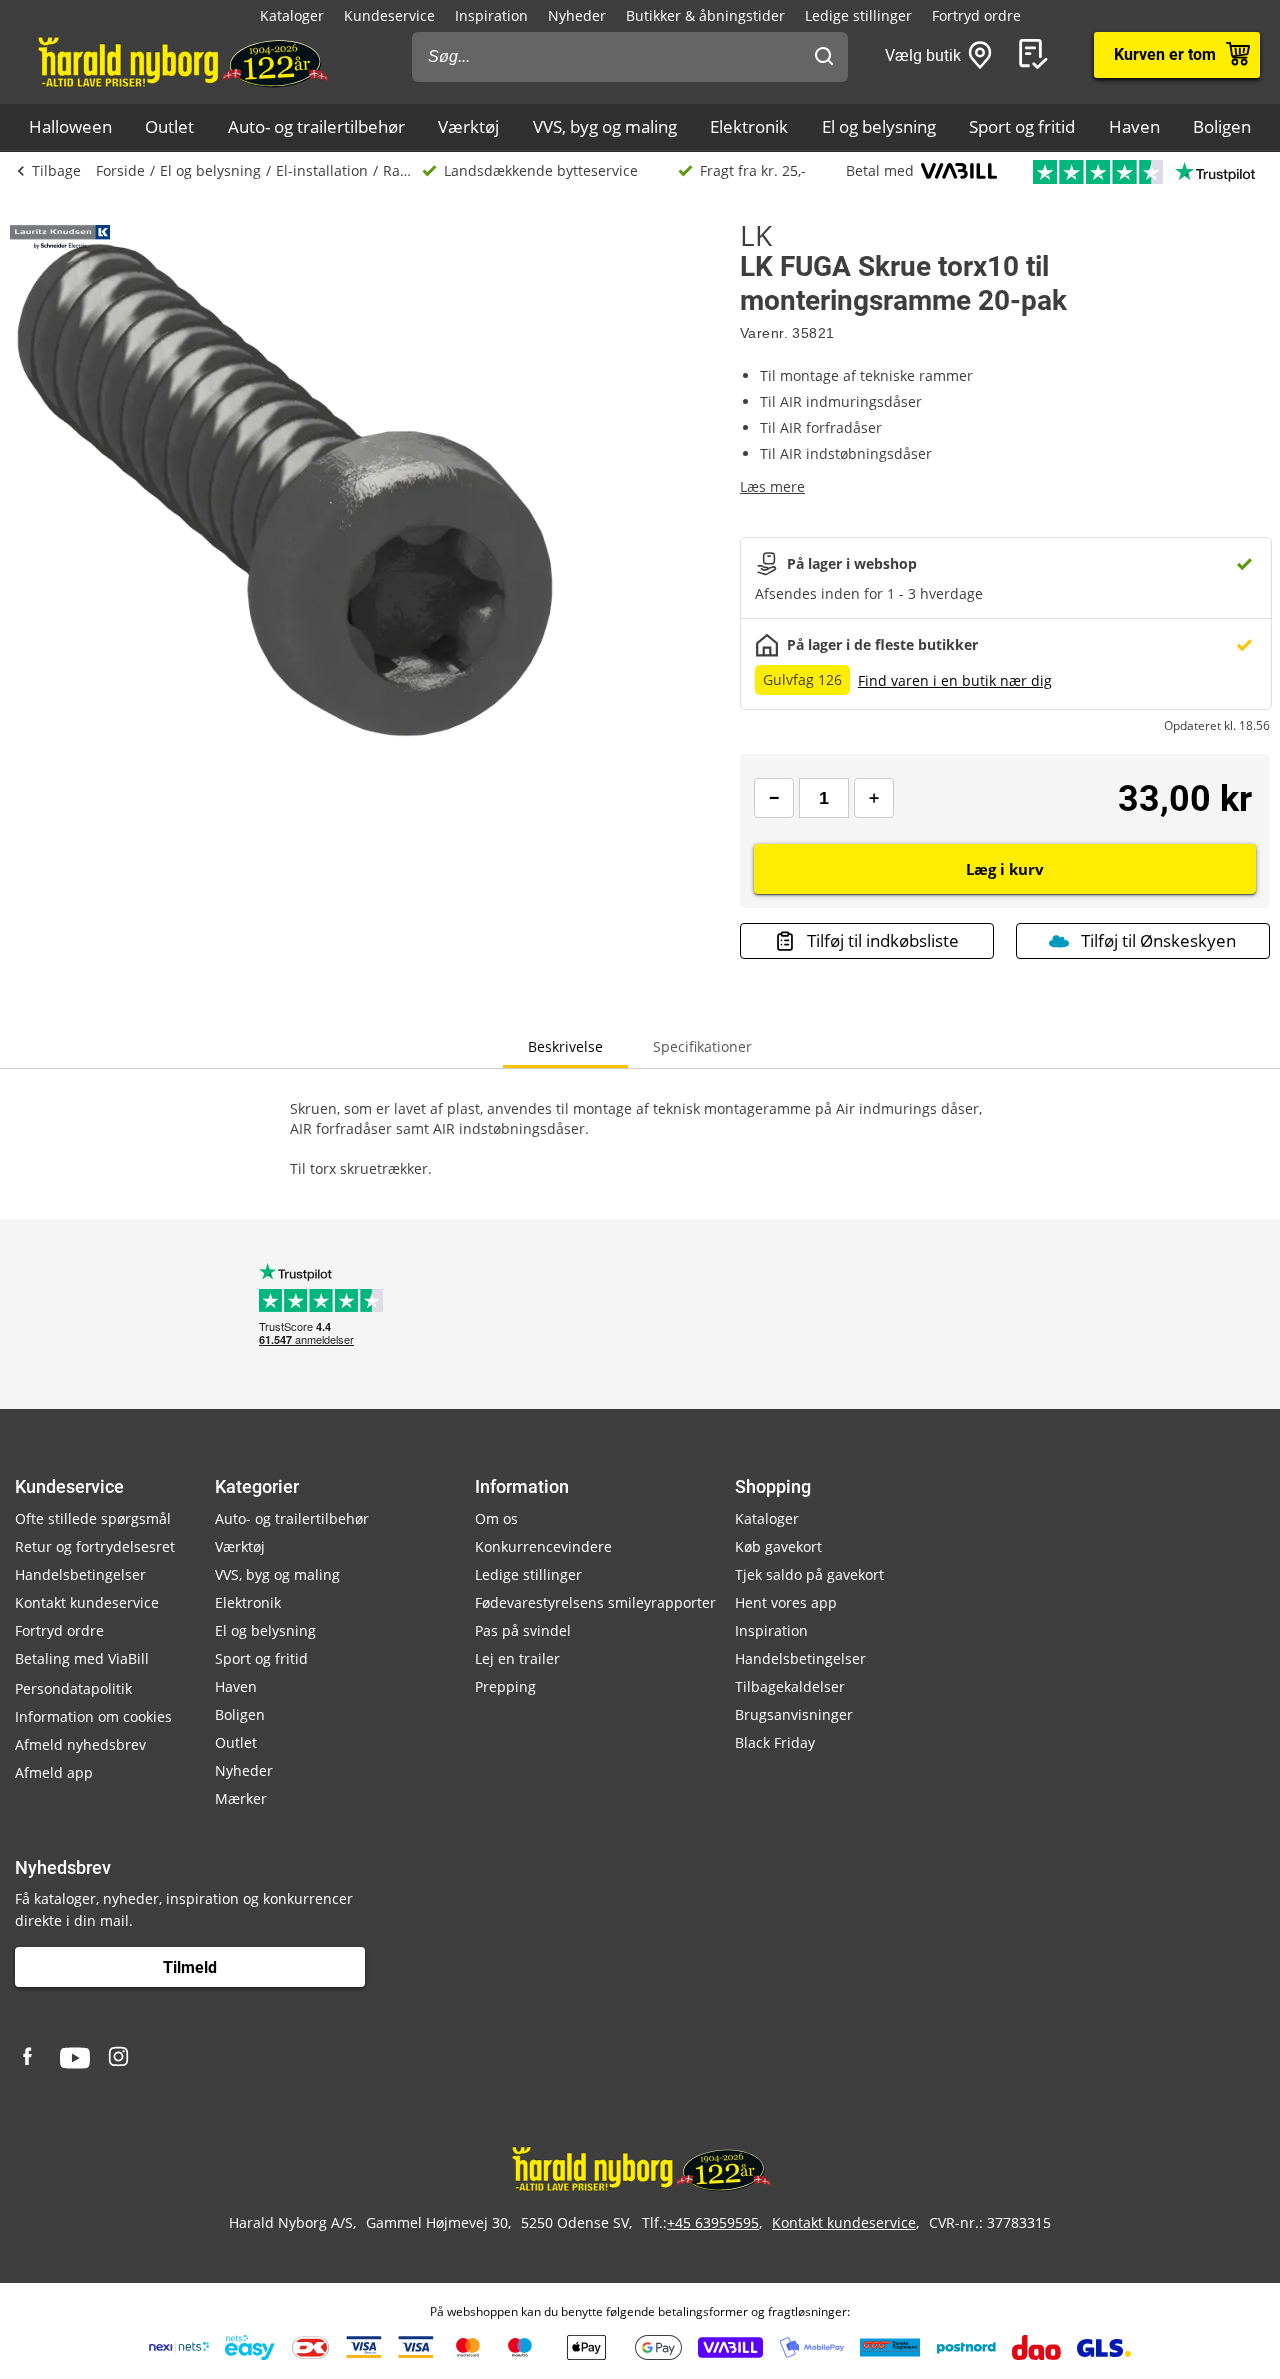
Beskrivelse (565, 1046)
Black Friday (775, 1742)
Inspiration (491, 15)
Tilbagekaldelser (790, 1686)
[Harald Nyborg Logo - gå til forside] (181, 61)
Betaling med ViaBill (82, 1658)
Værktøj (468, 126)
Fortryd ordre (976, 15)
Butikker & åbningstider (705, 15)
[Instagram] (120, 2058)
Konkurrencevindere (543, 1546)
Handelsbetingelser (80, 1574)
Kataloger (292, 15)
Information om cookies (93, 1716)
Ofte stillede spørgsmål (93, 1518)
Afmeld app (54, 1772)
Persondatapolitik (73, 1688)
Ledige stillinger (858, 15)
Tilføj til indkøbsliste (883, 940)
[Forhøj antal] (874, 798)
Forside (120, 170)
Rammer (402, 170)
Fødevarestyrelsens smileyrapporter (595, 1602)
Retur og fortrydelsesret (95, 1546)
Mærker (241, 1798)
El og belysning (879, 126)
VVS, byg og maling (605, 126)
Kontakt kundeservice (87, 1602)
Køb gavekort (778, 1546)
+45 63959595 (713, 2222)
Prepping (505, 1686)
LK (756, 235)
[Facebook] (30, 2058)
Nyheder (577, 15)
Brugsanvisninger (794, 1714)
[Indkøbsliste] (1037, 55)
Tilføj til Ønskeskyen (1158, 940)
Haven (1134, 126)
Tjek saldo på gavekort (809, 1574)
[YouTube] (75, 2058)
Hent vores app (786, 1602)
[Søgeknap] (824, 57)
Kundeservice (389, 15)
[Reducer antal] (774, 798)
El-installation (322, 170)
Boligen (1222, 126)
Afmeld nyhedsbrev (80, 1744)
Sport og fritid (1022, 126)
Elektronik (749, 126)
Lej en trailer (517, 1658)
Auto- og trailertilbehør (316, 126)
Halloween (70, 126)
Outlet (169, 126)
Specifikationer (702, 1046)
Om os (496, 1518)
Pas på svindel (523, 1630)
